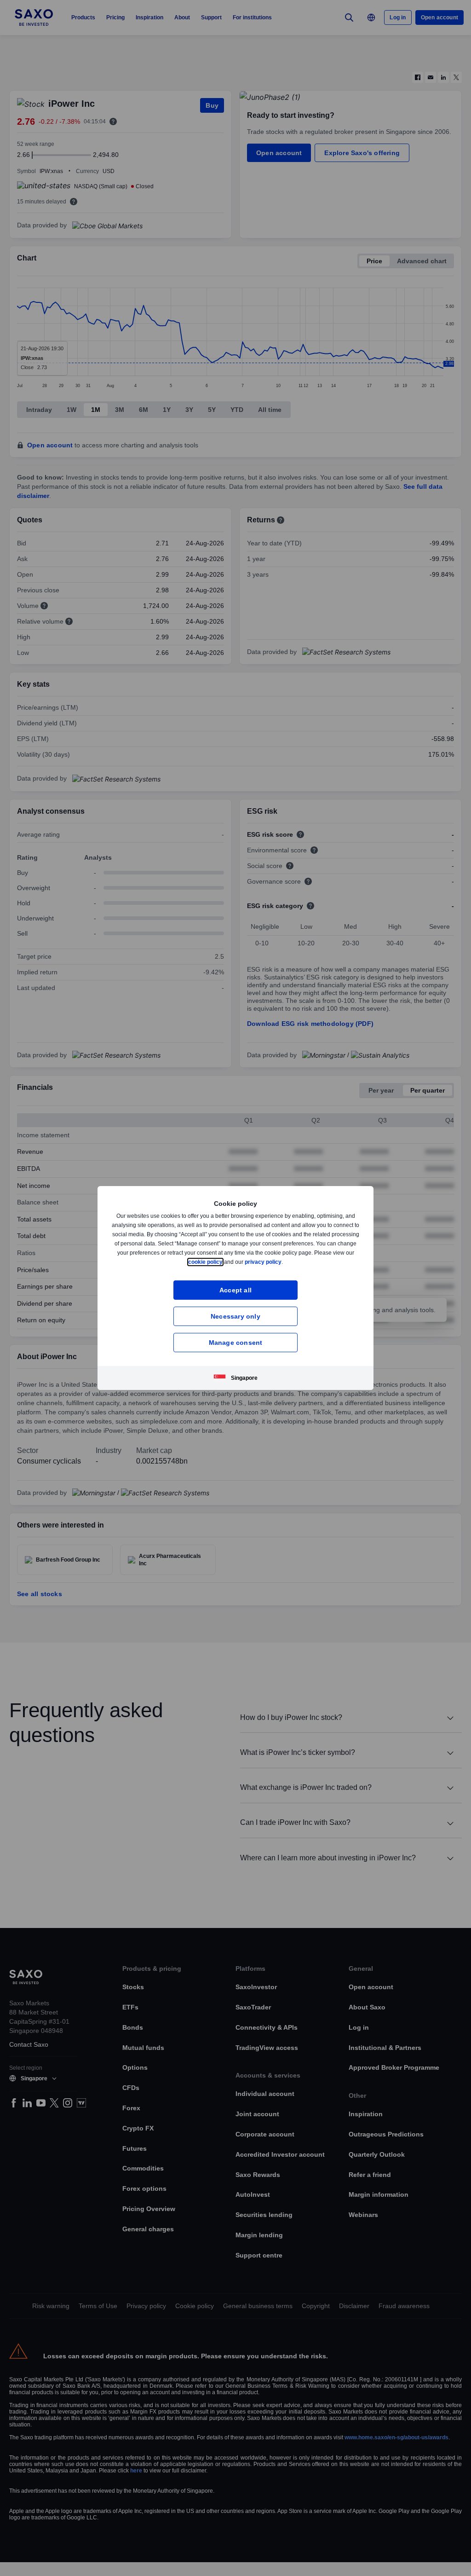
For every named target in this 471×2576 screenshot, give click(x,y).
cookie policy (226, 1262)
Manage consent (236, 1342)
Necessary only (235, 1316)
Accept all (236, 1290)
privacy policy (285, 1262)
